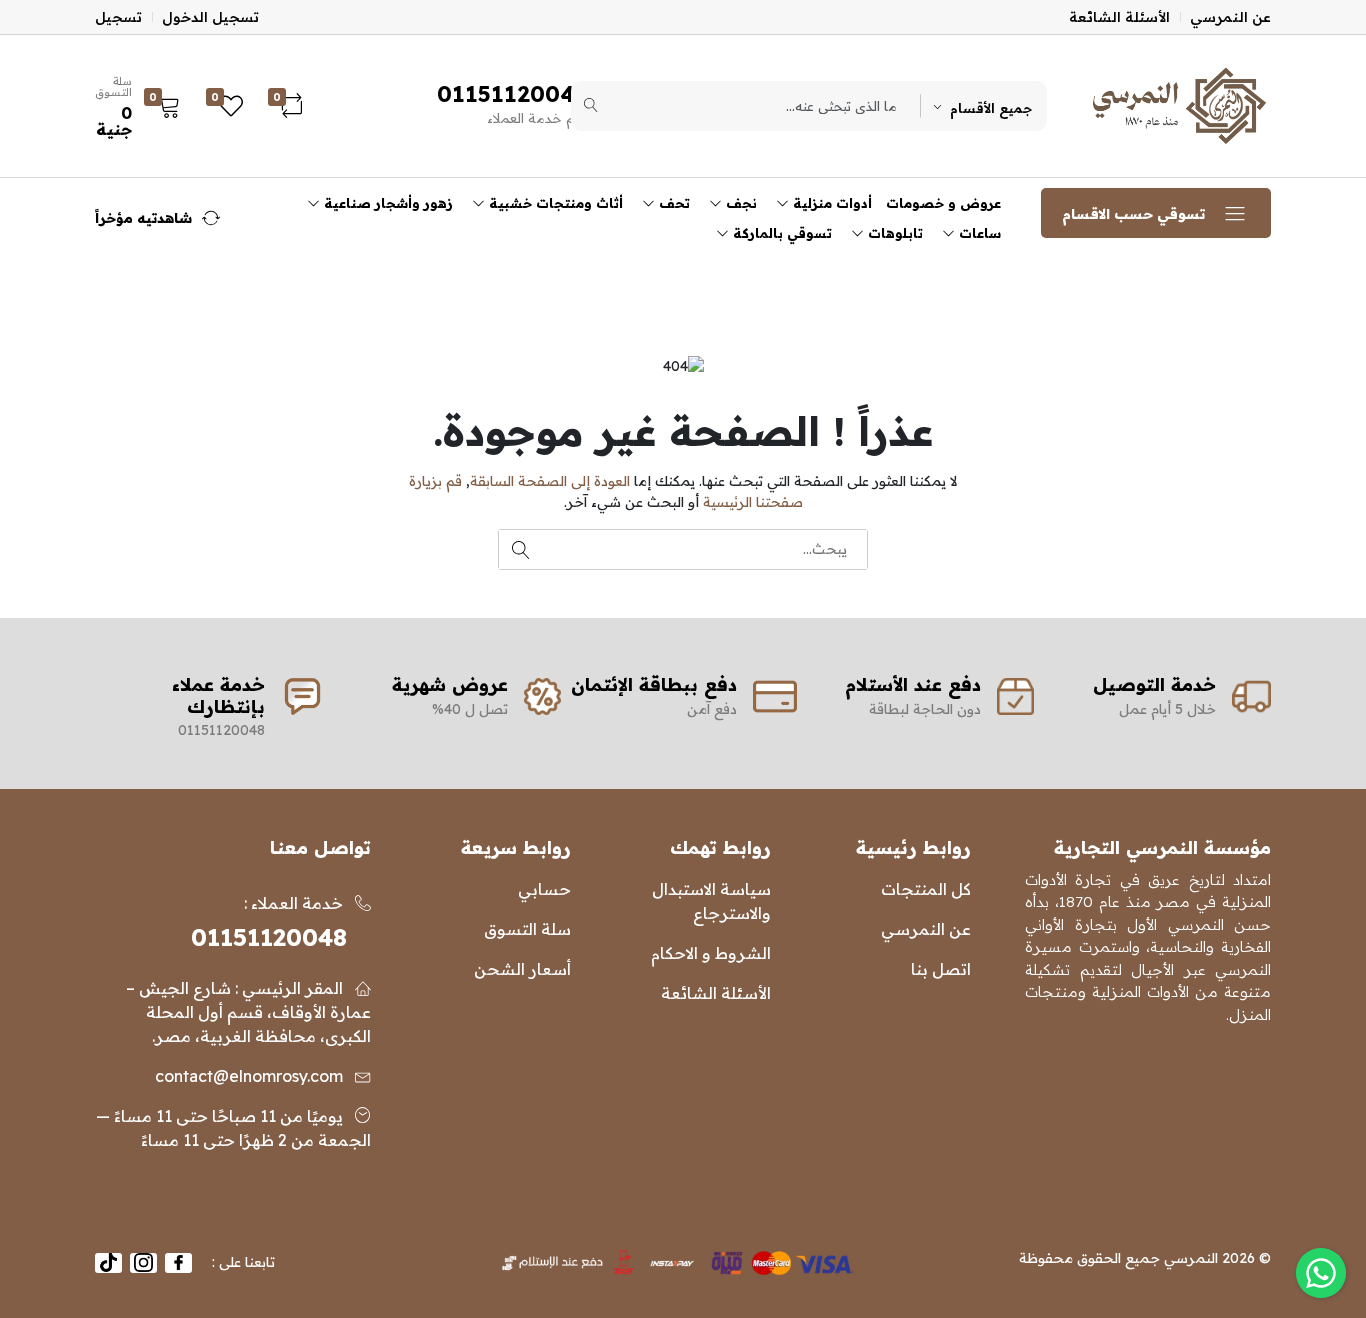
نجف (739, 203)
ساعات (978, 233)
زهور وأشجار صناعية (386, 203)
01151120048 (269, 937)
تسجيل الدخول (210, 17)
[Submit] (591, 106)
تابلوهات (893, 233)
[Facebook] (178, 1263)
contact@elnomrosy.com (249, 1076)
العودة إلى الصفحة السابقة (550, 481)
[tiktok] (108, 1263)
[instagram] (143, 1263)
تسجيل (118, 17)
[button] (143, 106)
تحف (672, 203)
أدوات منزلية (830, 203)
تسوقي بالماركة (780, 233)
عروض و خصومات (943, 203)
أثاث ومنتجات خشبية (554, 203)
